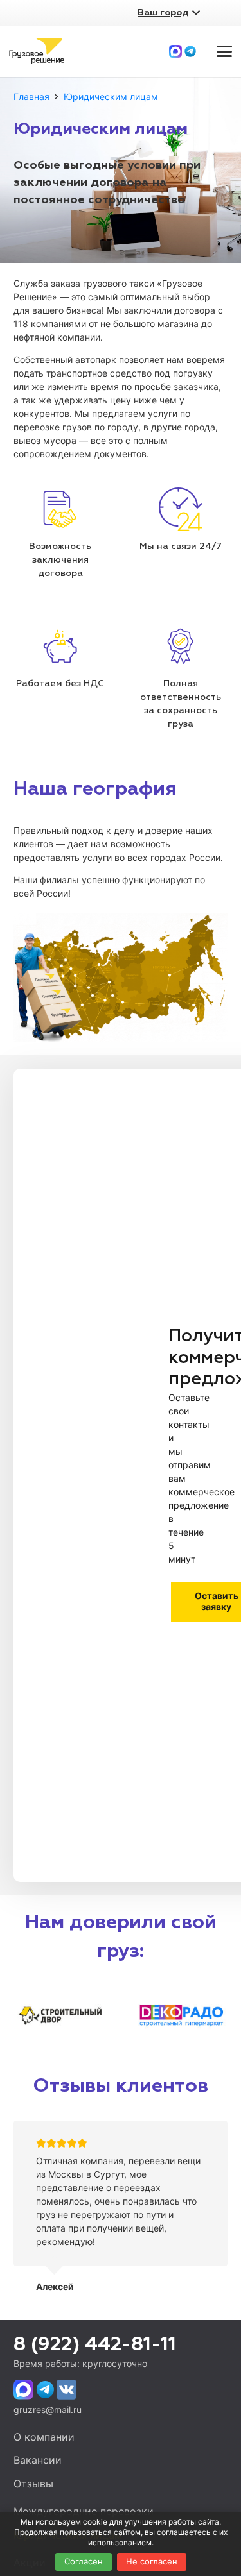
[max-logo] (175, 51)
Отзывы (33, 2484)
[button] (224, 51)
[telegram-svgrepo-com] (190, 51)
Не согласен (152, 2561)
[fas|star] (23, 2390)
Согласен (84, 2561)
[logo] (37, 51)
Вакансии (38, 2460)
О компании (44, 2437)
